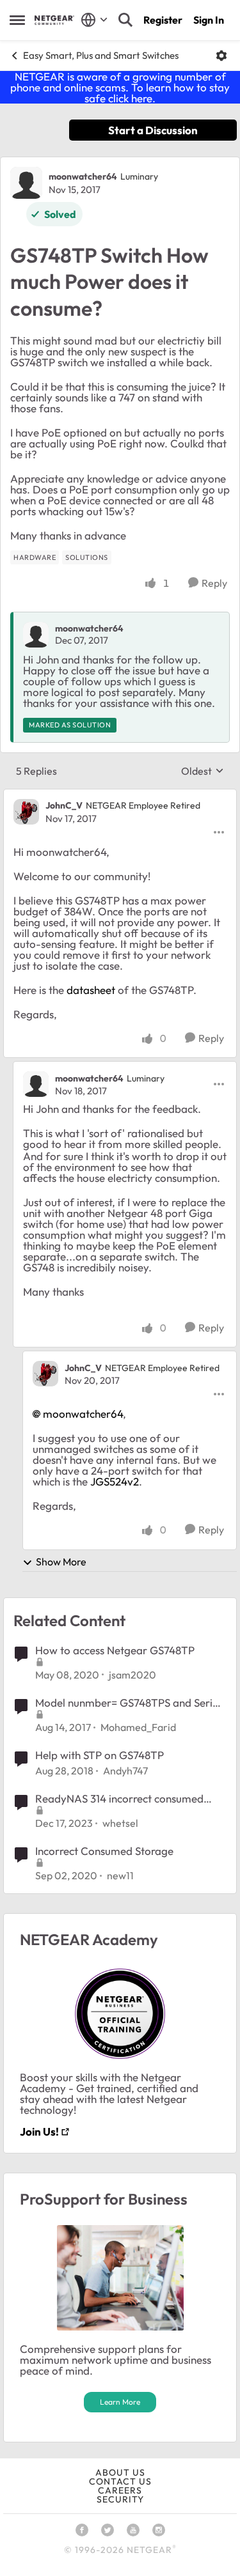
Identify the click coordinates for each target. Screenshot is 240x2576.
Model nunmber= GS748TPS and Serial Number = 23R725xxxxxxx (128, 1703)
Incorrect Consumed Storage (104, 1851)
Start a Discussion (153, 130)
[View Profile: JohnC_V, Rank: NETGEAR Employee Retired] (26, 812)
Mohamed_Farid (138, 1727)
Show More (61, 1562)
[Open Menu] (221, 56)
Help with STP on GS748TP (100, 1755)
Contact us (120, 2481)
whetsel (120, 1823)
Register (163, 20)
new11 (120, 1875)
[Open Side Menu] (17, 20)
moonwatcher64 (83, 176)
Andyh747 (125, 1771)
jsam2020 (132, 1675)
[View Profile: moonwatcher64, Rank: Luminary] (26, 183)
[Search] (125, 20)
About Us (120, 2472)
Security (120, 2499)
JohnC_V (64, 805)
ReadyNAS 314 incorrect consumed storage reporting (119, 1799)
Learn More (120, 2402)
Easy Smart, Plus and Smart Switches (101, 55)
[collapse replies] (120, 795)
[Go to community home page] (54, 20)
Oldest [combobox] (203, 771)
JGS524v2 (115, 1481)
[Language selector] (94, 20)
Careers (120, 2490)
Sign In (209, 20)
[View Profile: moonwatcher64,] (36, 635)
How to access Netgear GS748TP (115, 1650)
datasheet (91, 990)
